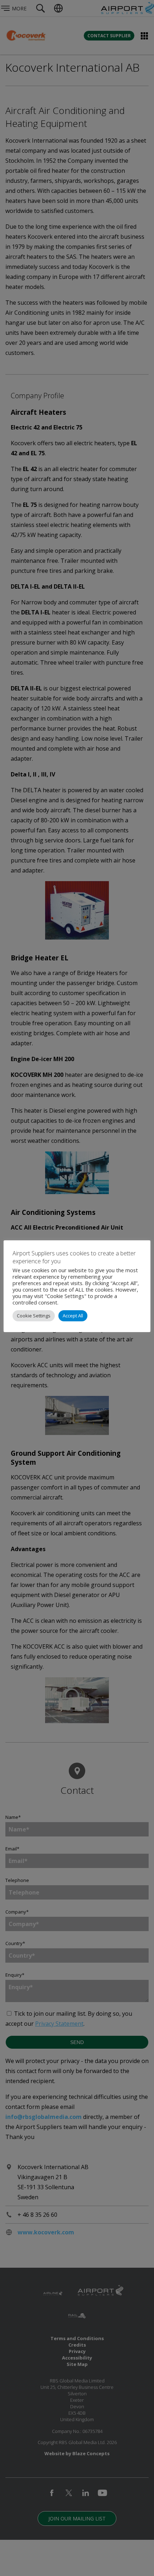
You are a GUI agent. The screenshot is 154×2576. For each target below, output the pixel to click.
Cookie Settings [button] (34, 1316)
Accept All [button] (73, 1316)
